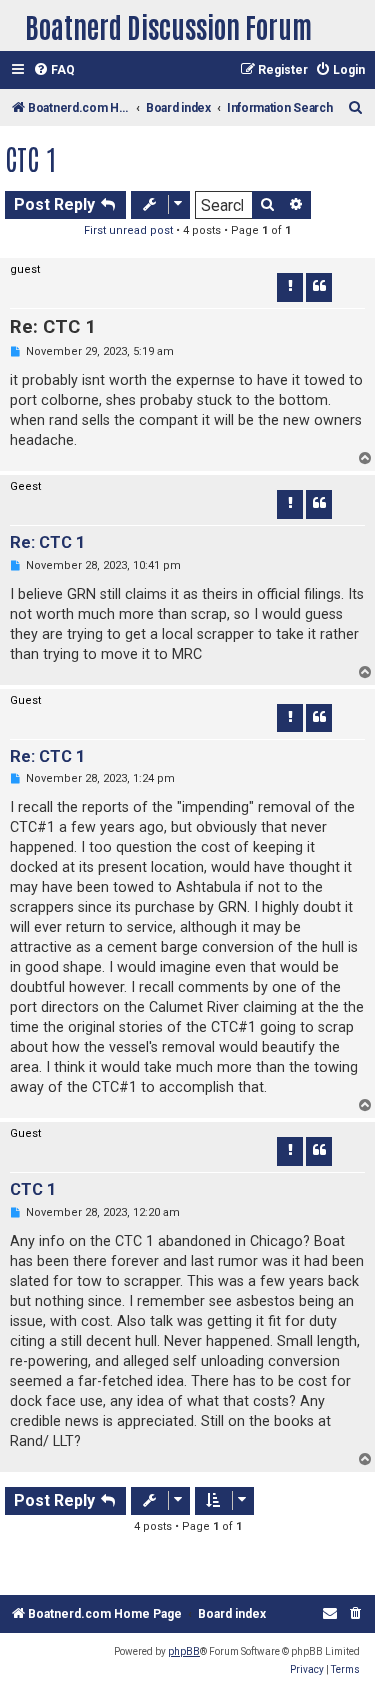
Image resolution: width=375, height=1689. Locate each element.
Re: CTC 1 (53, 327)
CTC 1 (31, 158)
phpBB (184, 1651)
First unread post (128, 230)
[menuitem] (54, 70)
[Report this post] (290, 287)
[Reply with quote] (319, 287)
